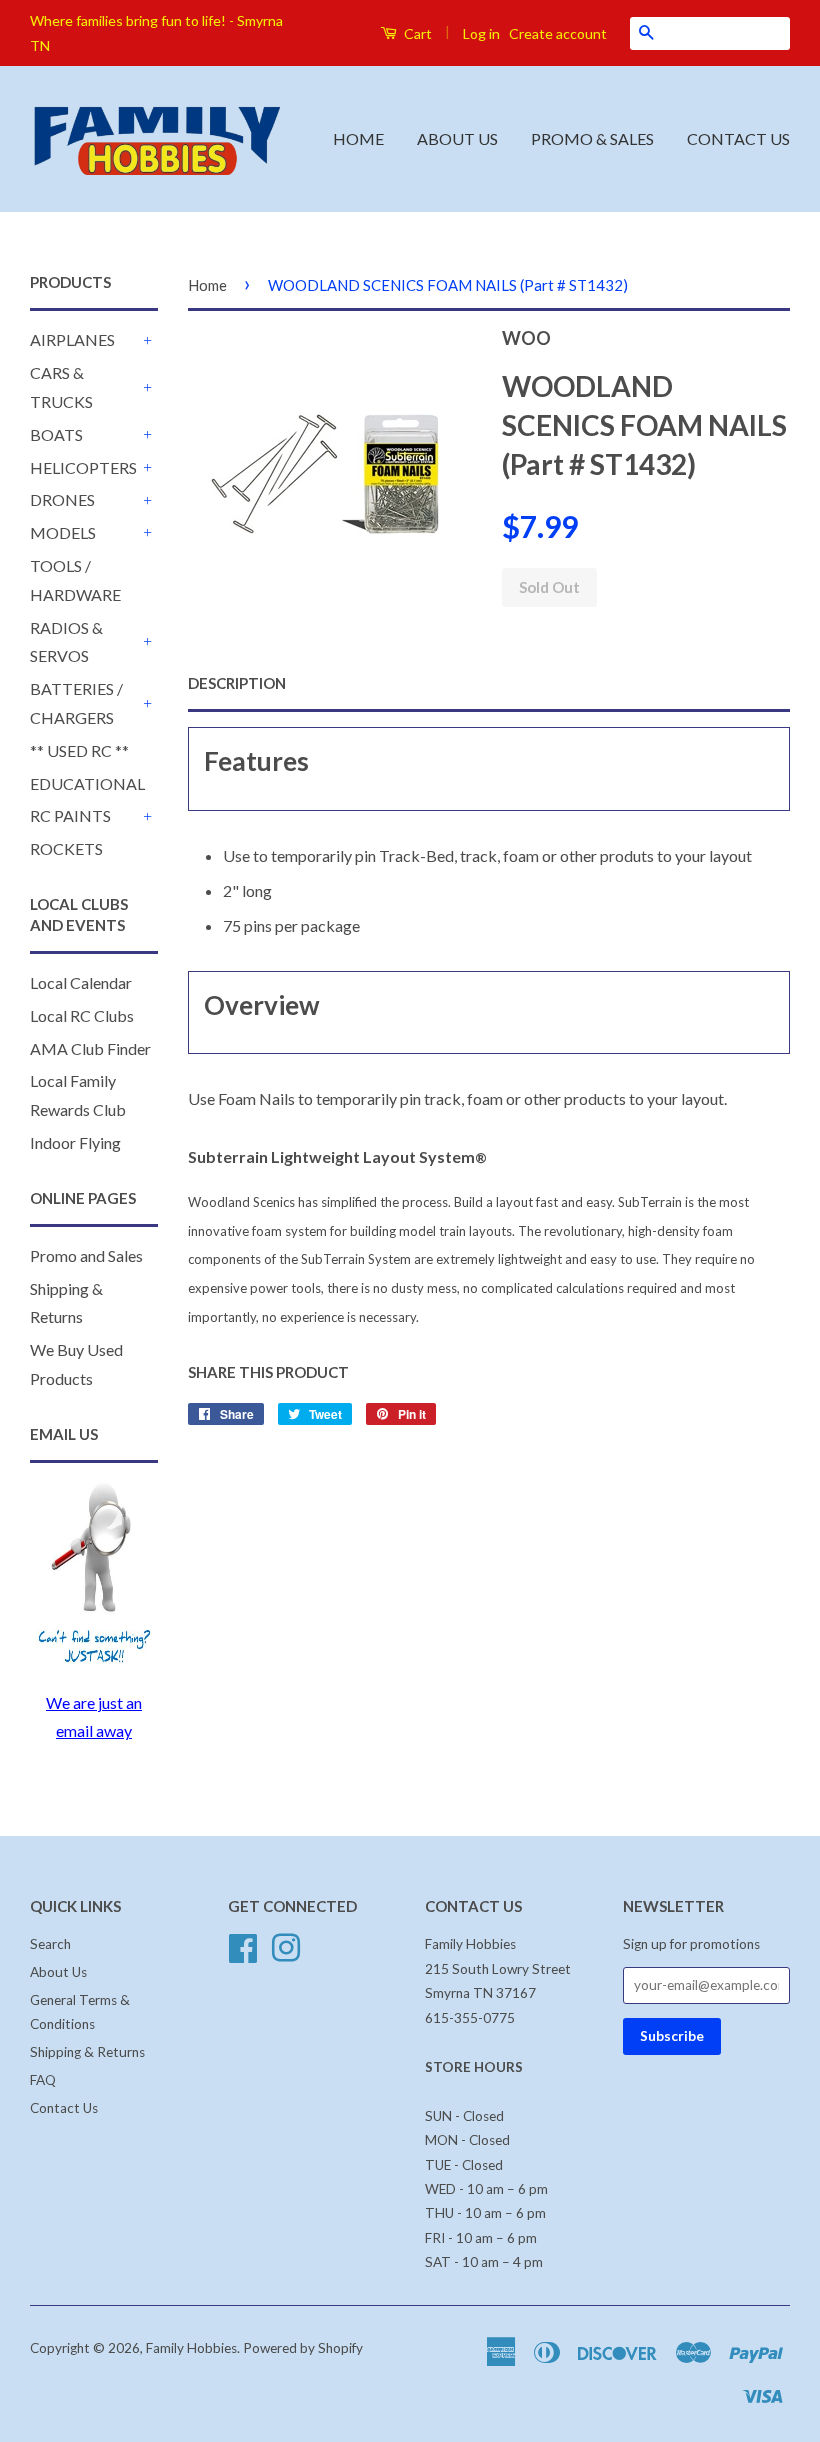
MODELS (63, 532)
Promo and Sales (86, 1255)
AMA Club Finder (90, 1048)
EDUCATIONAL (87, 783)
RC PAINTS (70, 815)
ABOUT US (457, 138)
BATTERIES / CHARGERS (76, 703)
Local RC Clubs (82, 1015)
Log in (481, 33)
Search (50, 1944)
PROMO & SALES (592, 138)
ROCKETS (66, 848)
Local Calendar (81, 982)
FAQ (43, 2080)
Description (237, 683)
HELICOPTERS (83, 467)
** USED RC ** (79, 750)
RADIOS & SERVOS (66, 642)
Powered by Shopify (303, 2348)
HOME (358, 138)
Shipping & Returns (87, 2052)
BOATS (56, 434)
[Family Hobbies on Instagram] (286, 1946)
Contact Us (64, 2108)
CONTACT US (738, 138)
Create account (558, 33)
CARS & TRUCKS (61, 387)
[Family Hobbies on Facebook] (243, 1946)
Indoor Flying (75, 1142)
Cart (416, 33)
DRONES (62, 499)
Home (207, 285)
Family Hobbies (191, 2348)
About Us (58, 1972)
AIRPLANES (72, 339)
